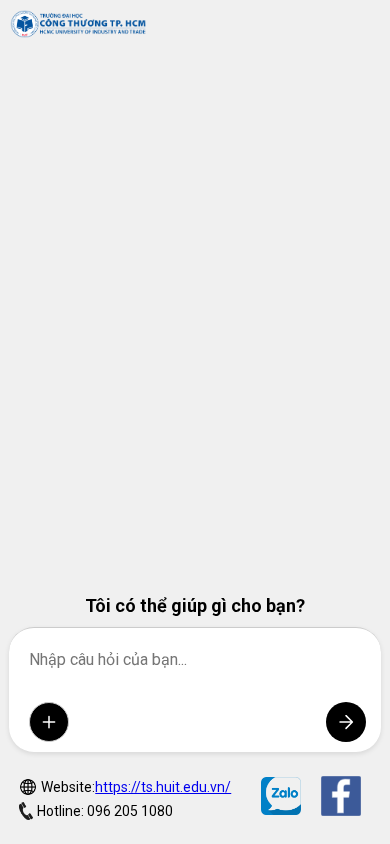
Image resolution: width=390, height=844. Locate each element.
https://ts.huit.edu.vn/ (163, 787)
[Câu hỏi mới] (49, 722)
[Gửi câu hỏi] (346, 722)
